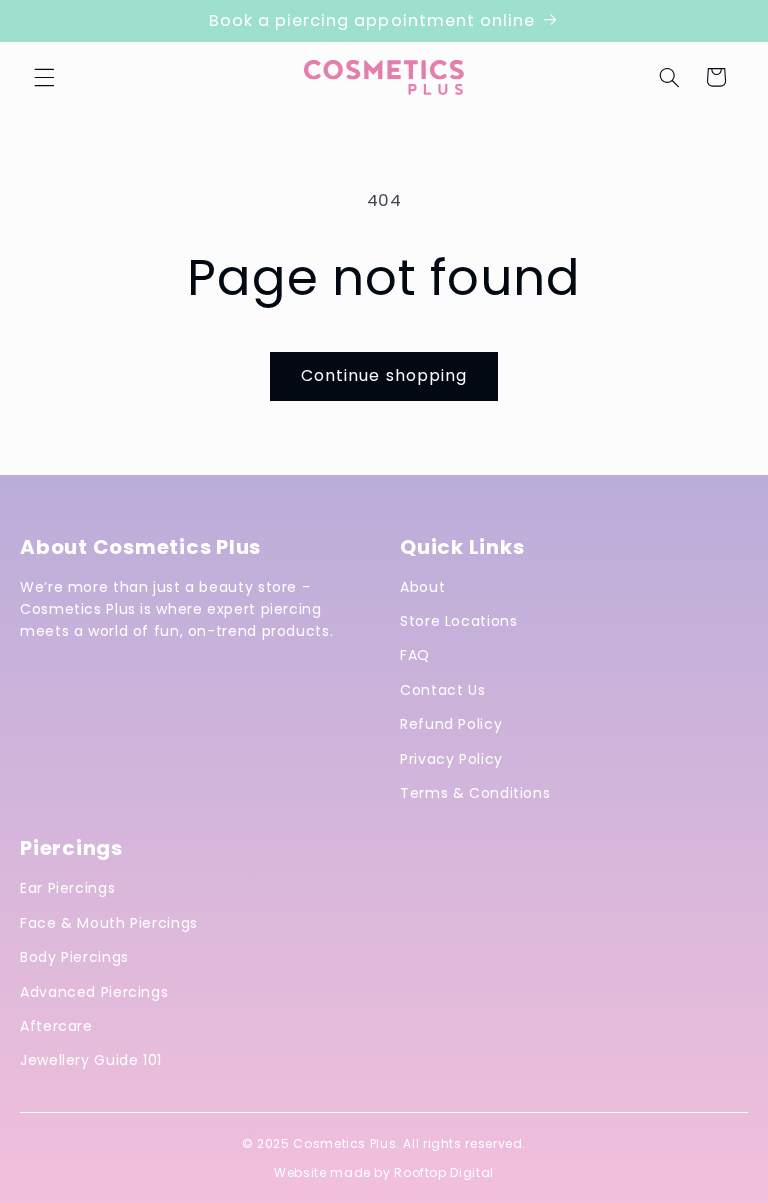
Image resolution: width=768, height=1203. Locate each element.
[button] (44, 77)
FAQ (415, 655)
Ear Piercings (67, 888)
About (422, 587)
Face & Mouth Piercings (109, 923)
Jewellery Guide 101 (91, 1060)
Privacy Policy (451, 759)
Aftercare (56, 1026)
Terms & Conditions (475, 793)
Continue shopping (384, 375)
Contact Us (442, 690)
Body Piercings (74, 957)
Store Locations (458, 621)
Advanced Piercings (94, 992)
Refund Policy (451, 724)
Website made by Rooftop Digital (384, 1172)
